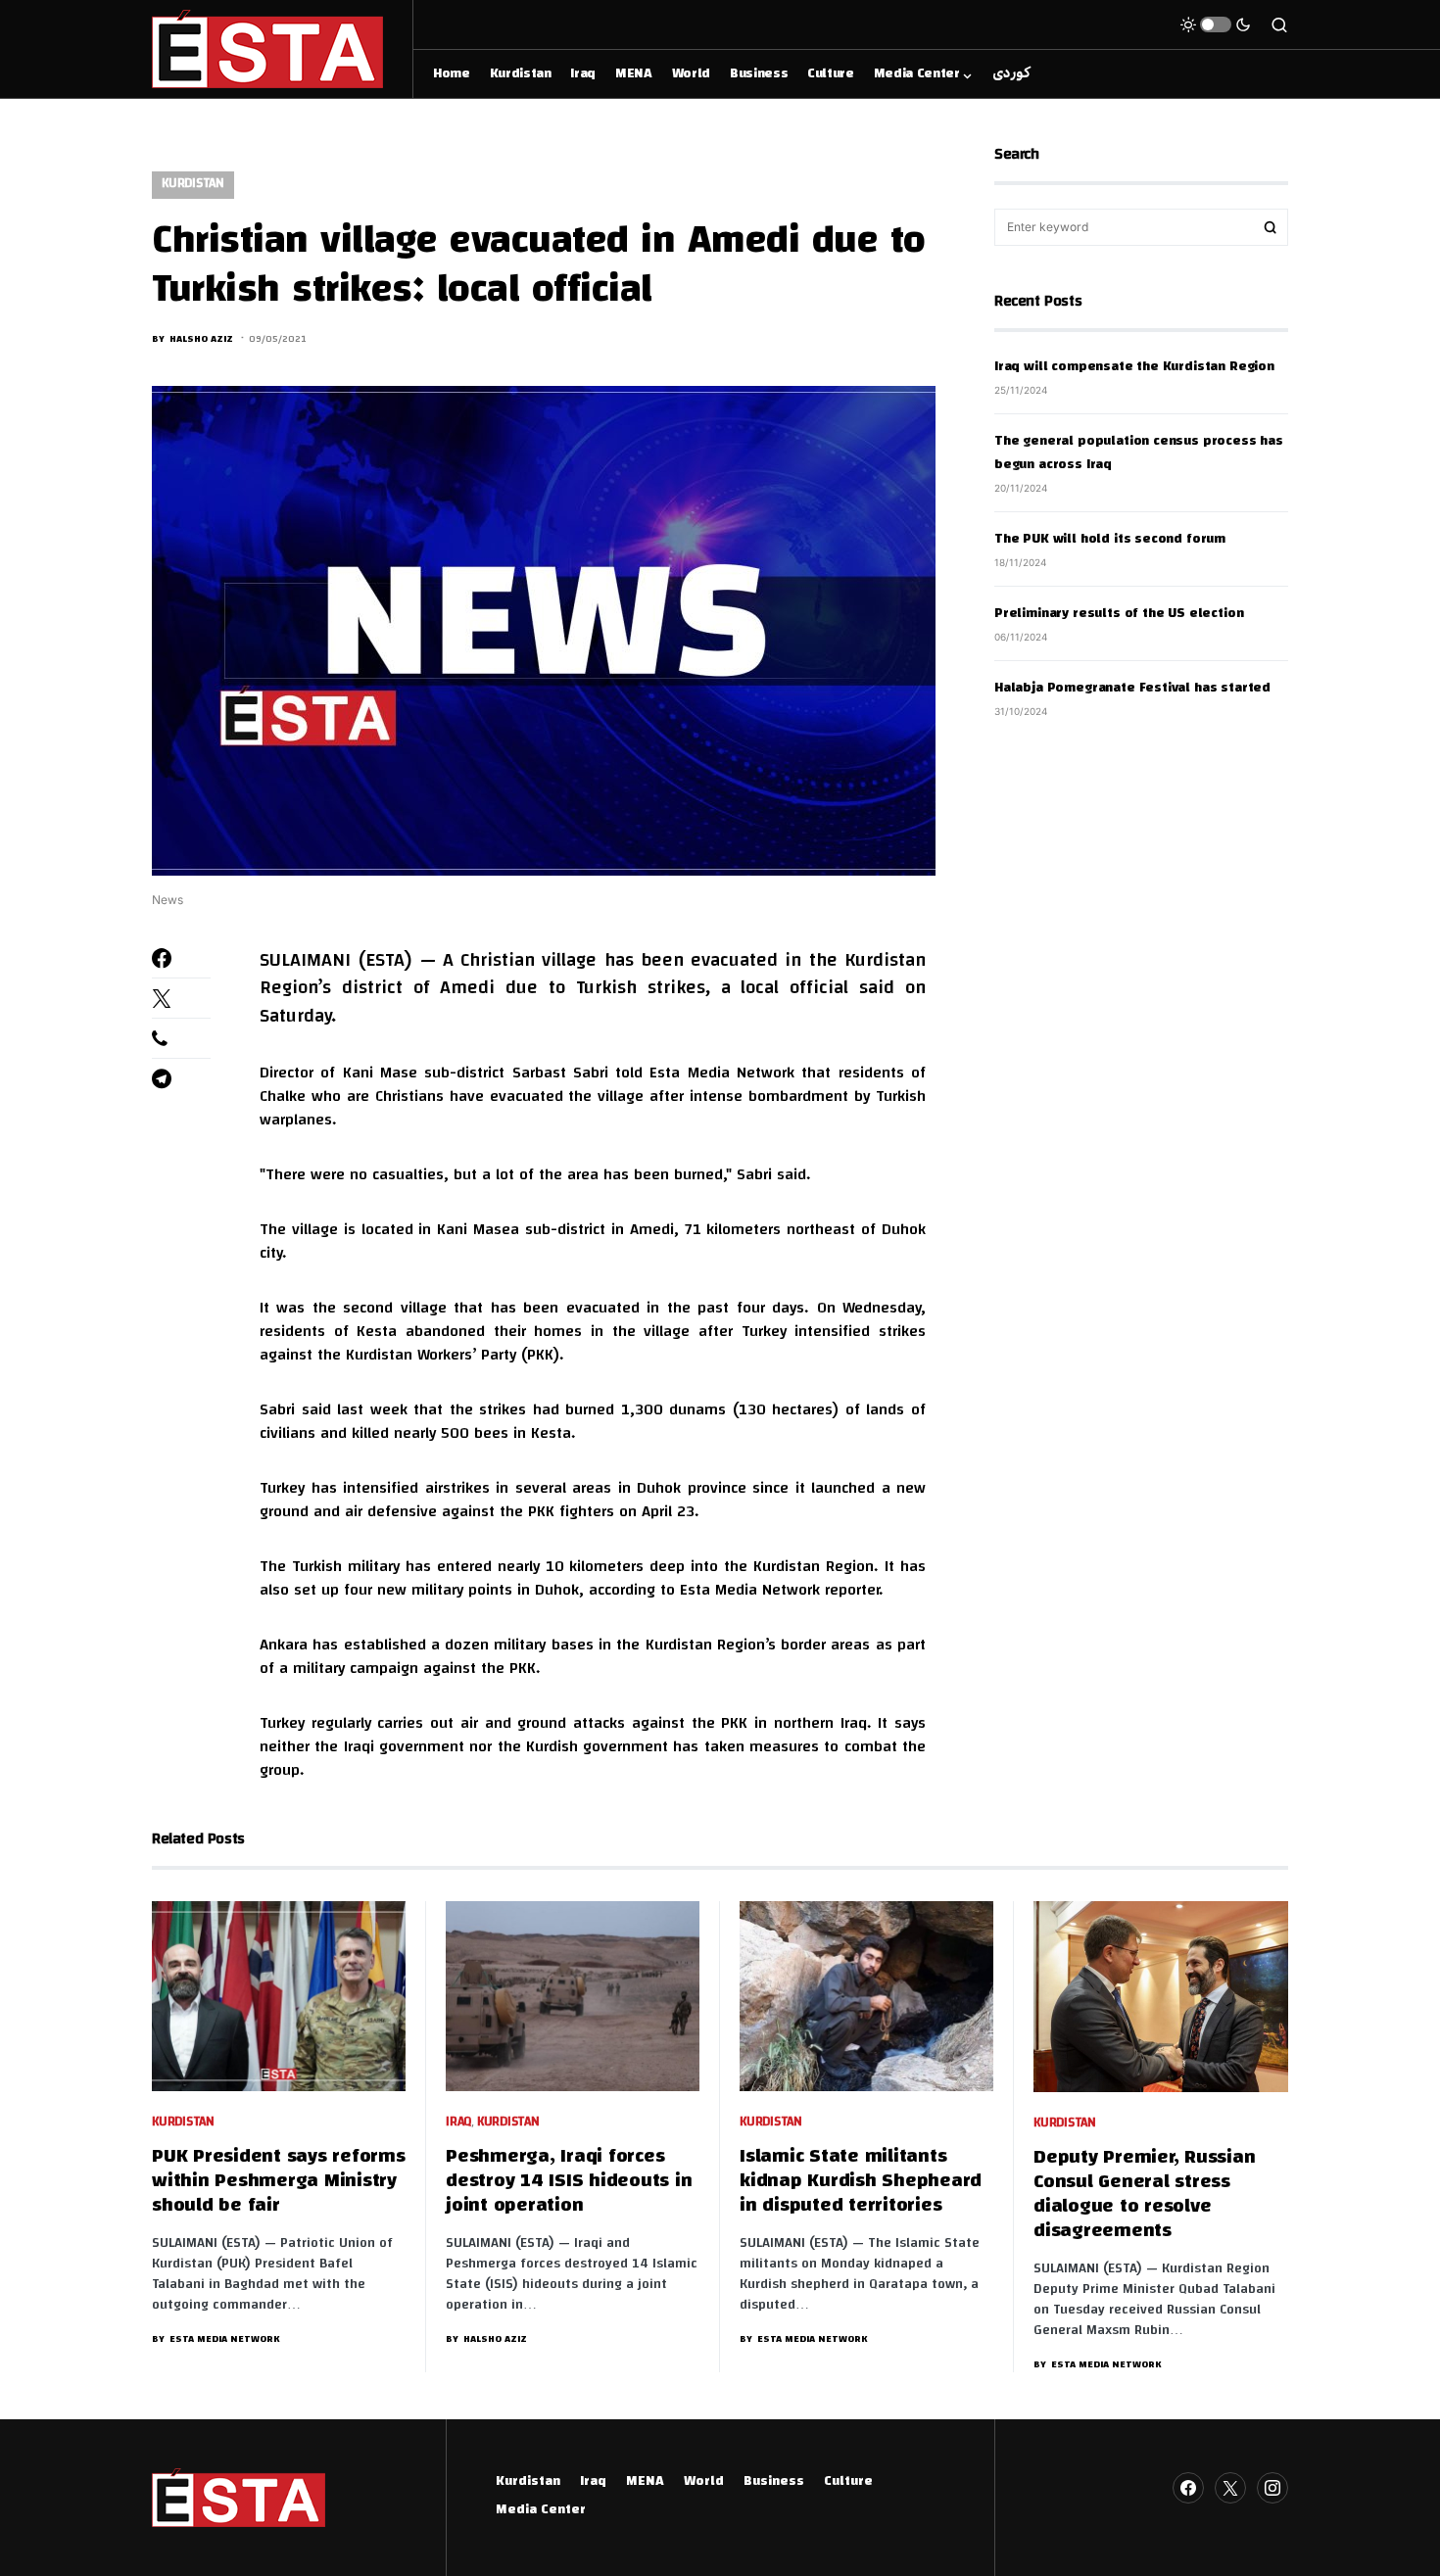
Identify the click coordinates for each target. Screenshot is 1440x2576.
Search (1271, 227)
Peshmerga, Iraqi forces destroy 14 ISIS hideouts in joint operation (569, 2182)
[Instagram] (1272, 2488)
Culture (848, 2482)
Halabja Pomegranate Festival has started (1132, 689)
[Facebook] (1188, 2488)
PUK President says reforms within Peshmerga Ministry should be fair (279, 2182)
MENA (645, 2482)
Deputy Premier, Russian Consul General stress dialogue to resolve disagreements (1144, 2195)
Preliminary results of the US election (1119, 614)
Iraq (458, 2123)
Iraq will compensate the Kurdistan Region (1134, 367)
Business (774, 2482)
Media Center (541, 2510)
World (704, 2482)
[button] (1216, 24)
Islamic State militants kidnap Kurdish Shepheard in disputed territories (861, 2182)
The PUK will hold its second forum (1110, 540)
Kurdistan (193, 185)
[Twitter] (1230, 2488)
